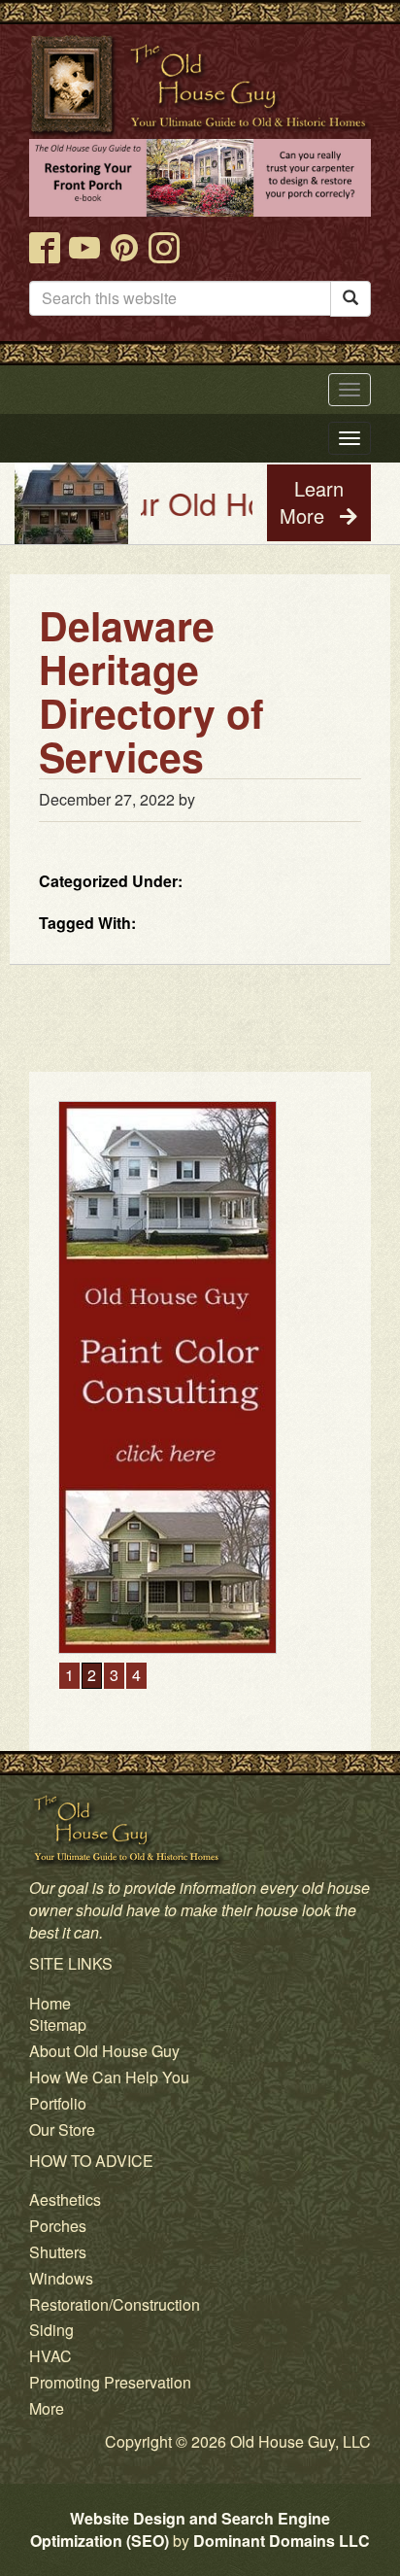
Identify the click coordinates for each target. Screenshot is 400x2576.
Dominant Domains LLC (282, 2541)
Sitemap (58, 2025)
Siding (51, 2330)
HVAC (50, 2356)
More (47, 2408)
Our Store (62, 2129)
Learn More (312, 502)
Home (50, 2003)
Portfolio (58, 2103)
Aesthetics (65, 2199)
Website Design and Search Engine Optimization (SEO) (180, 2529)
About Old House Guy (104, 2051)
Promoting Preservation (110, 2382)
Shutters (58, 2252)
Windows (61, 2278)
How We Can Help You (109, 2077)
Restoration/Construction (115, 2304)
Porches (58, 2226)
